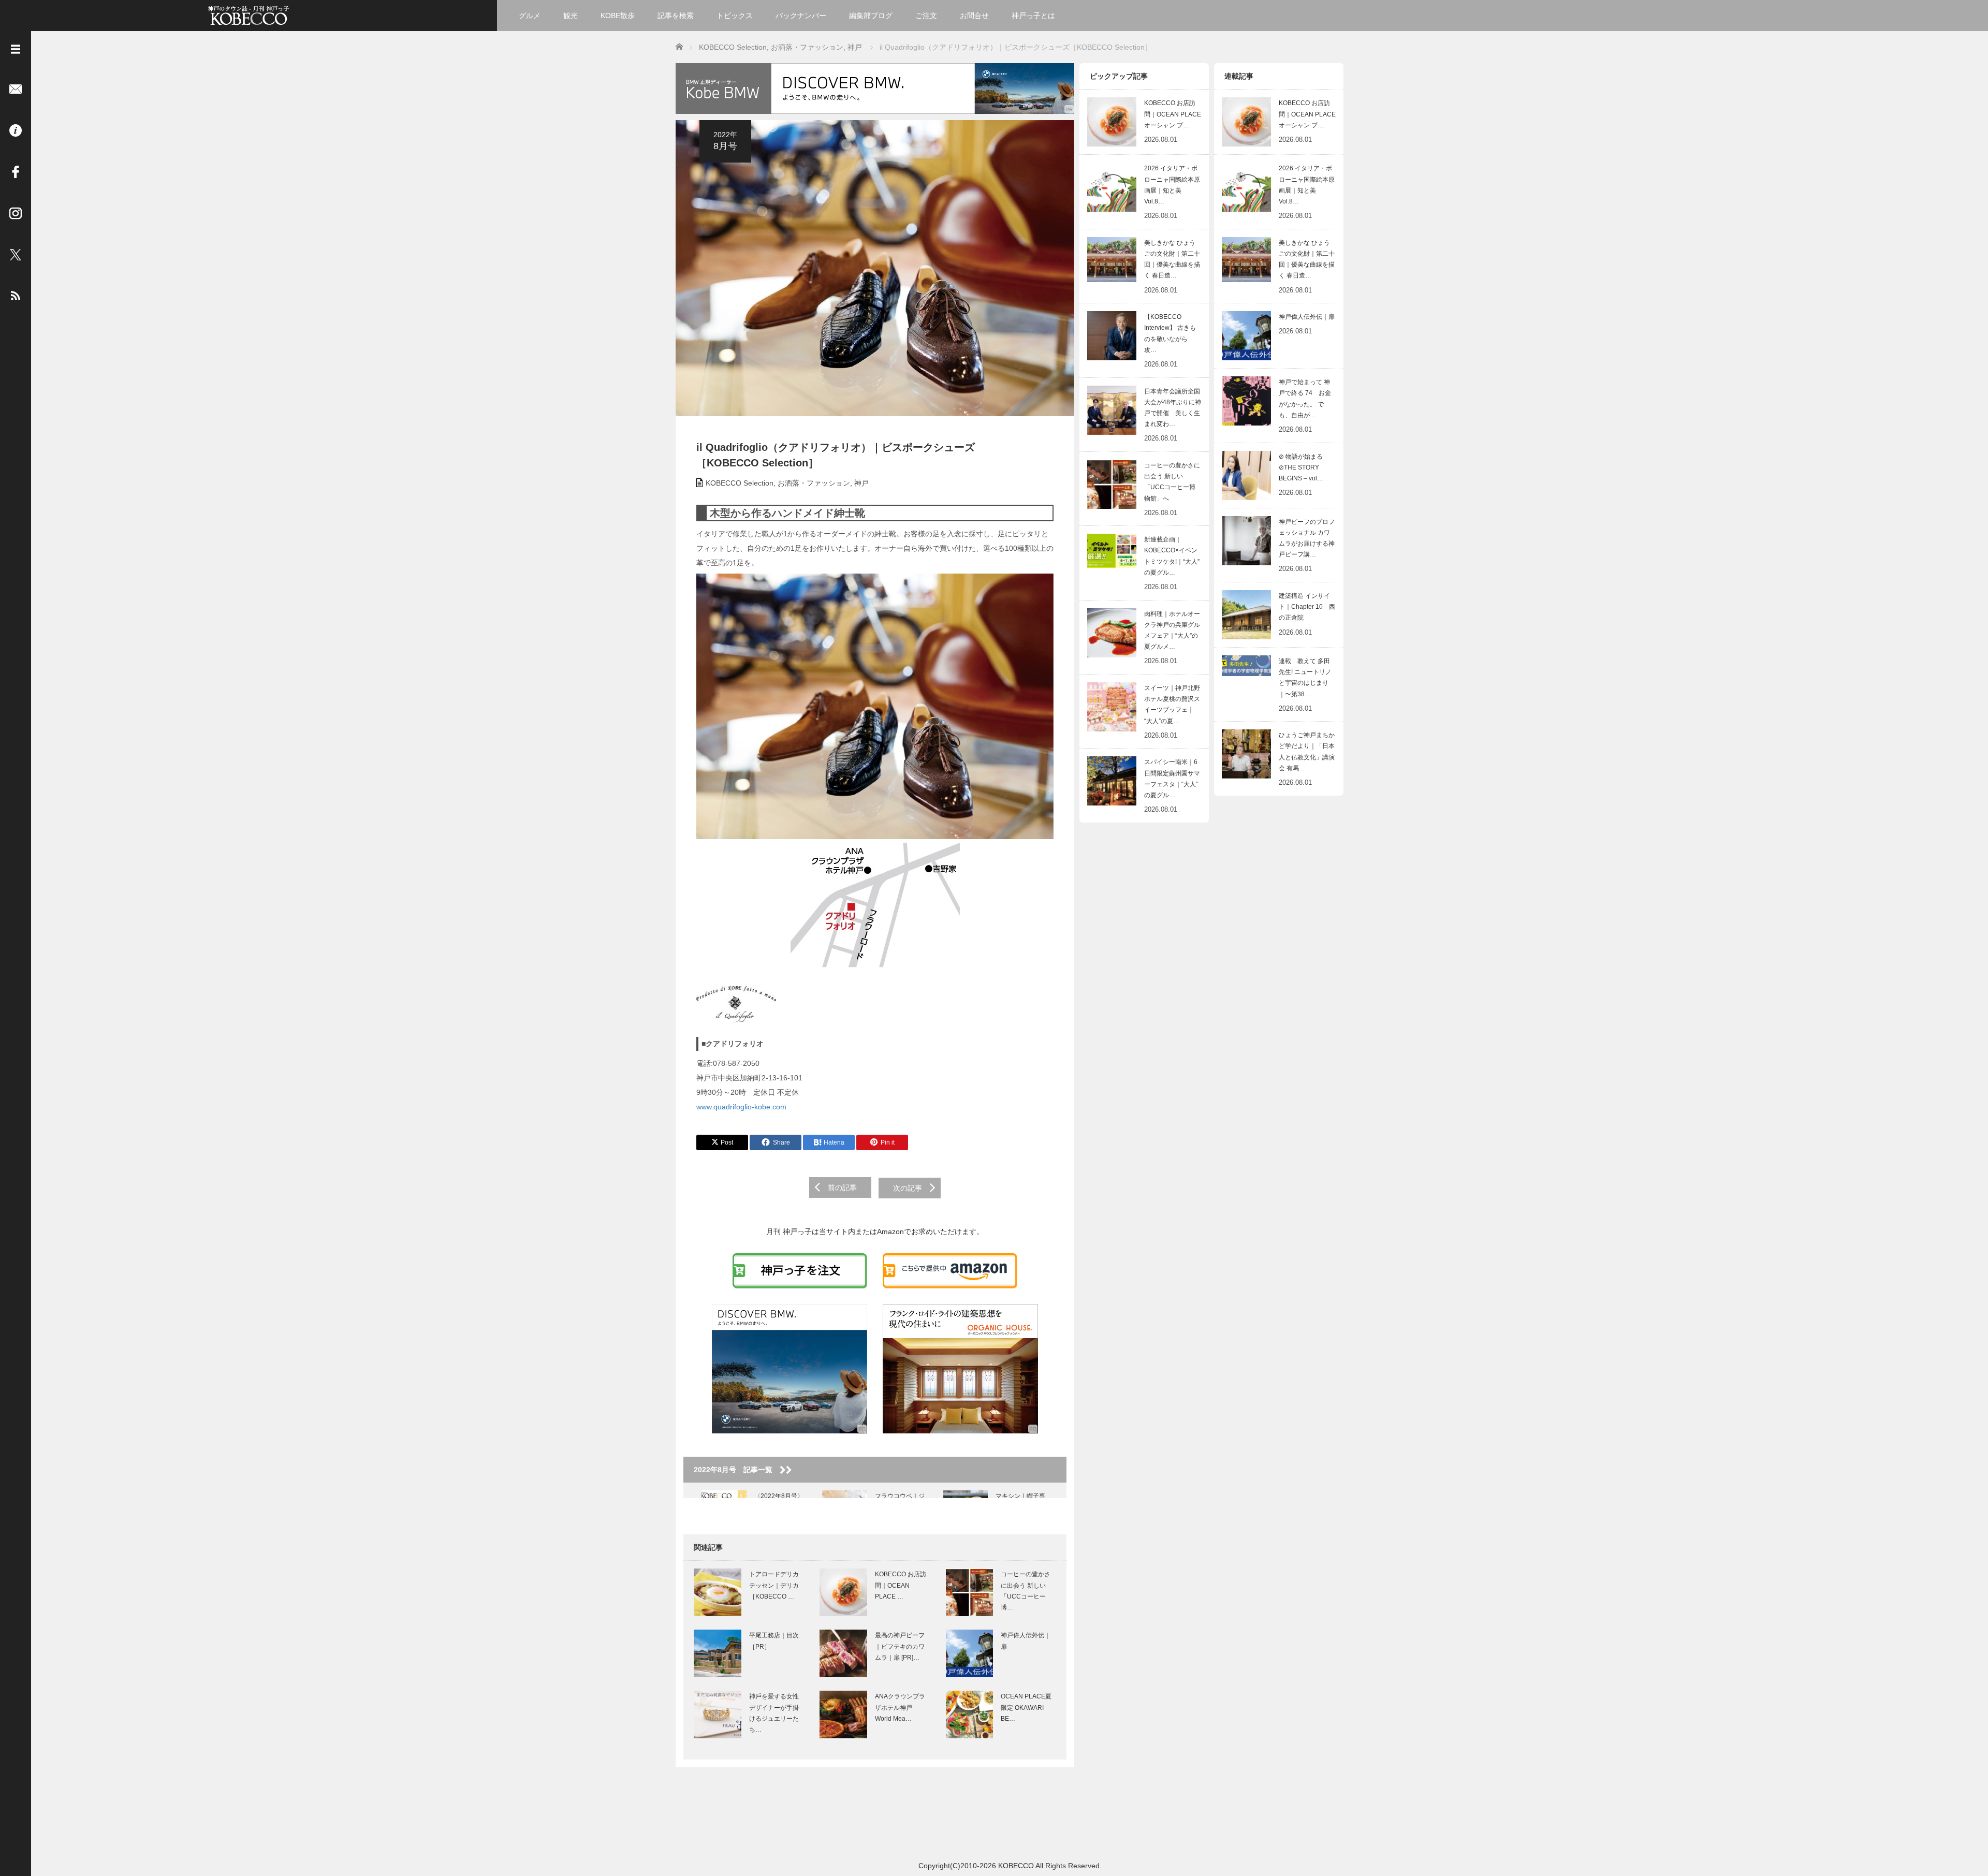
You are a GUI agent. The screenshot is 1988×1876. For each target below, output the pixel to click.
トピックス (735, 16)
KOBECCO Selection (740, 483)
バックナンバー (801, 16)
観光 (571, 16)
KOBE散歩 (618, 16)
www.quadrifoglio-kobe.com (741, 1107)
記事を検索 (676, 16)
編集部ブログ (871, 16)
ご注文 (926, 16)
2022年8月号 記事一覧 (737, 1470)
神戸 (861, 483)
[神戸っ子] (248, 14)
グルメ (530, 16)
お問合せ (974, 16)
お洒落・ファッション (814, 483)
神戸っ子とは (1033, 16)
